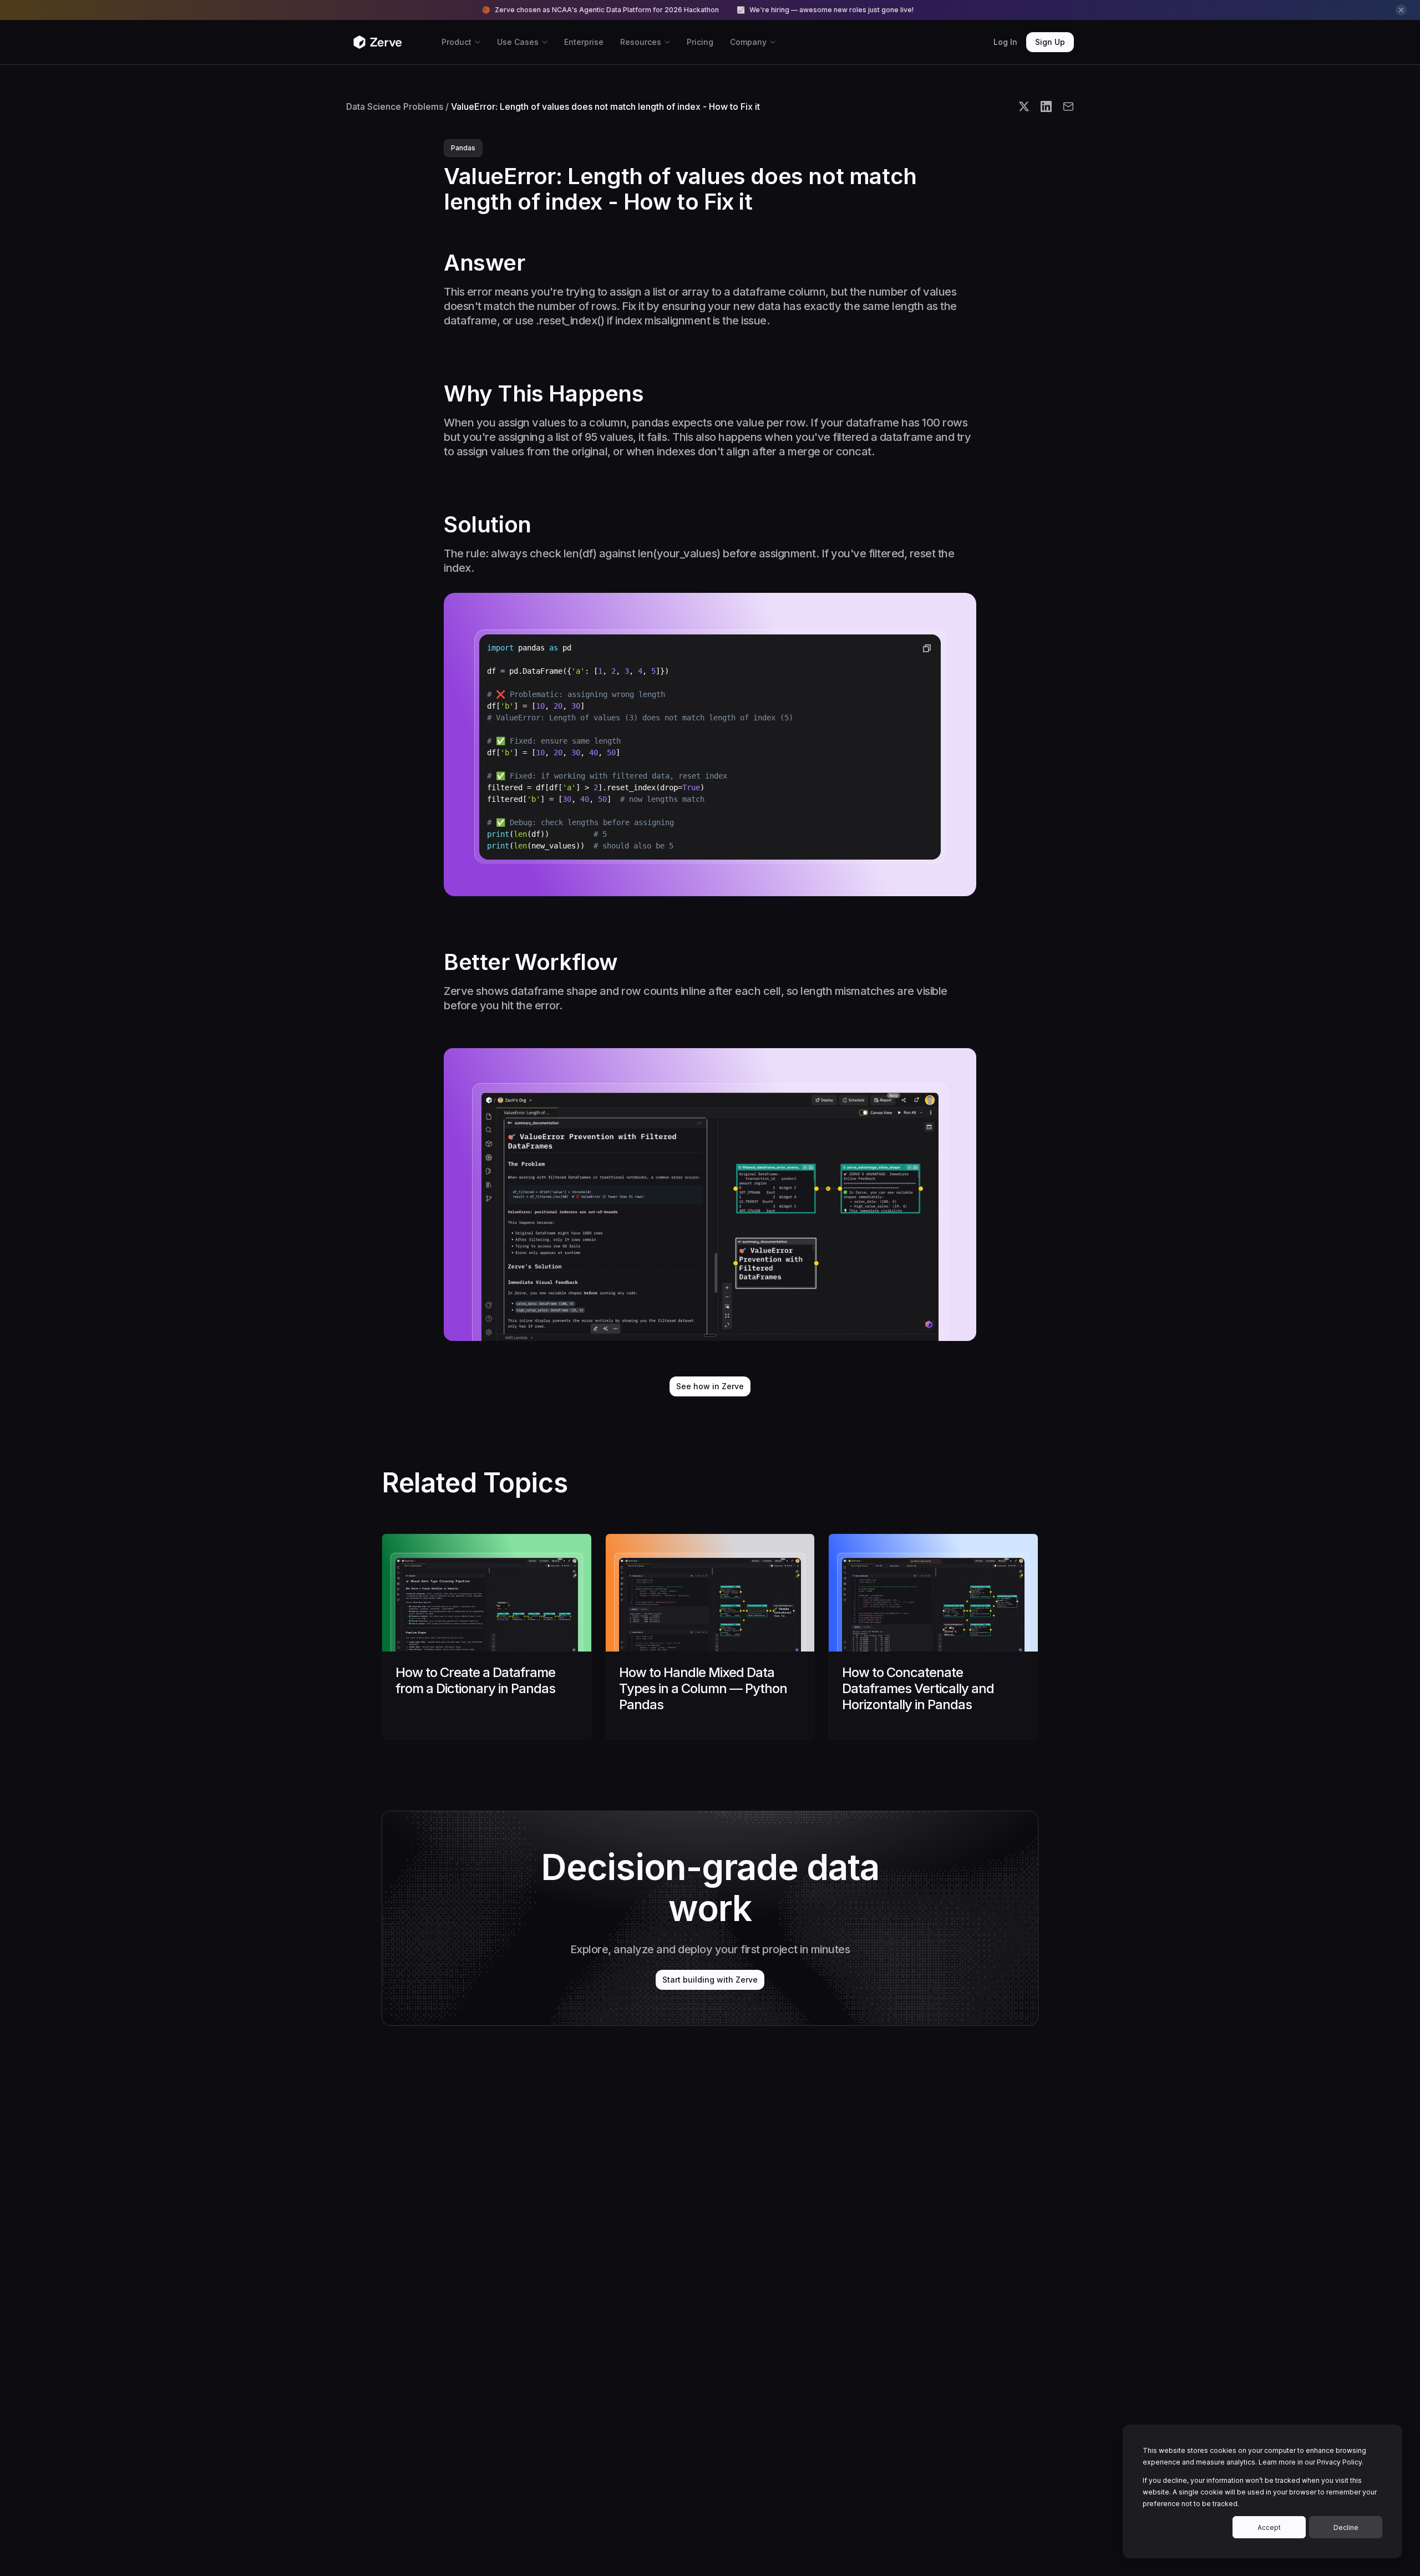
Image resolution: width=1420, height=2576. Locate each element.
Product (457, 42)
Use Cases (518, 42)
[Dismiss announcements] (1401, 10)
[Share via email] (1068, 106)
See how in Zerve (710, 1386)
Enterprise (584, 42)
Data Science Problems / (397, 106)
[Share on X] (1024, 106)
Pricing (700, 42)
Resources (641, 42)
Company (748, 42)
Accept (1269, 2527)
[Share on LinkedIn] (1046, 106)
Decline (1346, 2527)
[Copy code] (927, 648)
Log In (1005, 42)
